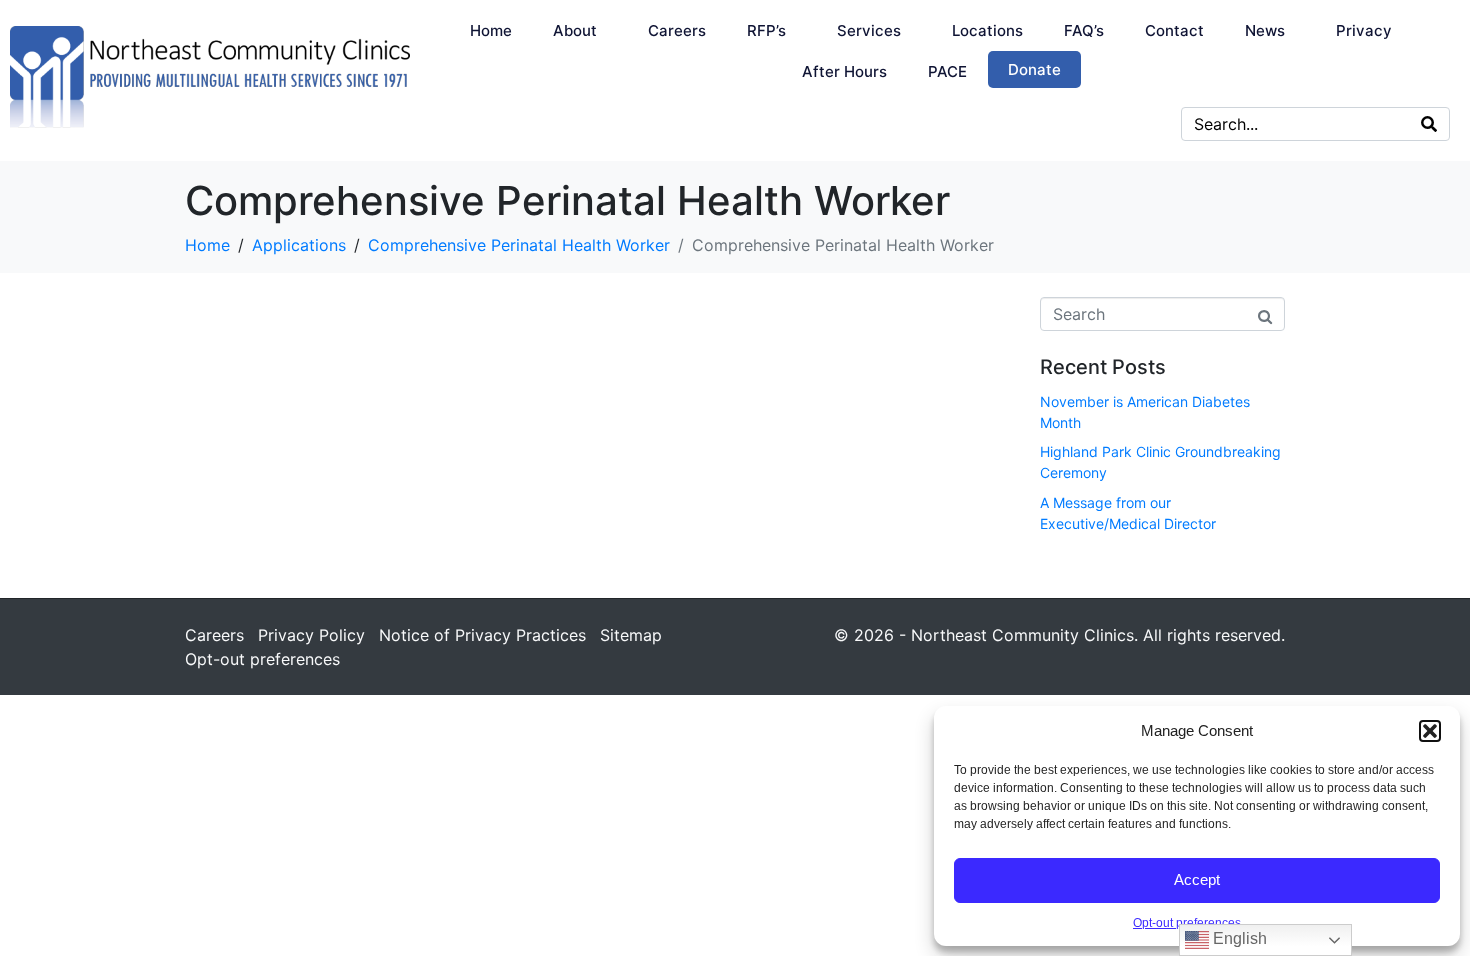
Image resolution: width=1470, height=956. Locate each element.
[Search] (1429, 124)
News (1265, 30)
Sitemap (631, 635)
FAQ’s (1084, 30)
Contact (1174, 30)
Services (869, 30)
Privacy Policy (311, 635)
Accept (1197, 879)
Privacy (1364, 30)
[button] (1430, 731)
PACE (947, 71)
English (1238, 938)
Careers (677, 30)
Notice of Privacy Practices (482, 635)
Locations (987, 30)
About (575, 30)
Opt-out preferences (1187, 923)
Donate (1034, 69)
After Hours (844, 71)
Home (491, 30)
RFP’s (766, 30)
